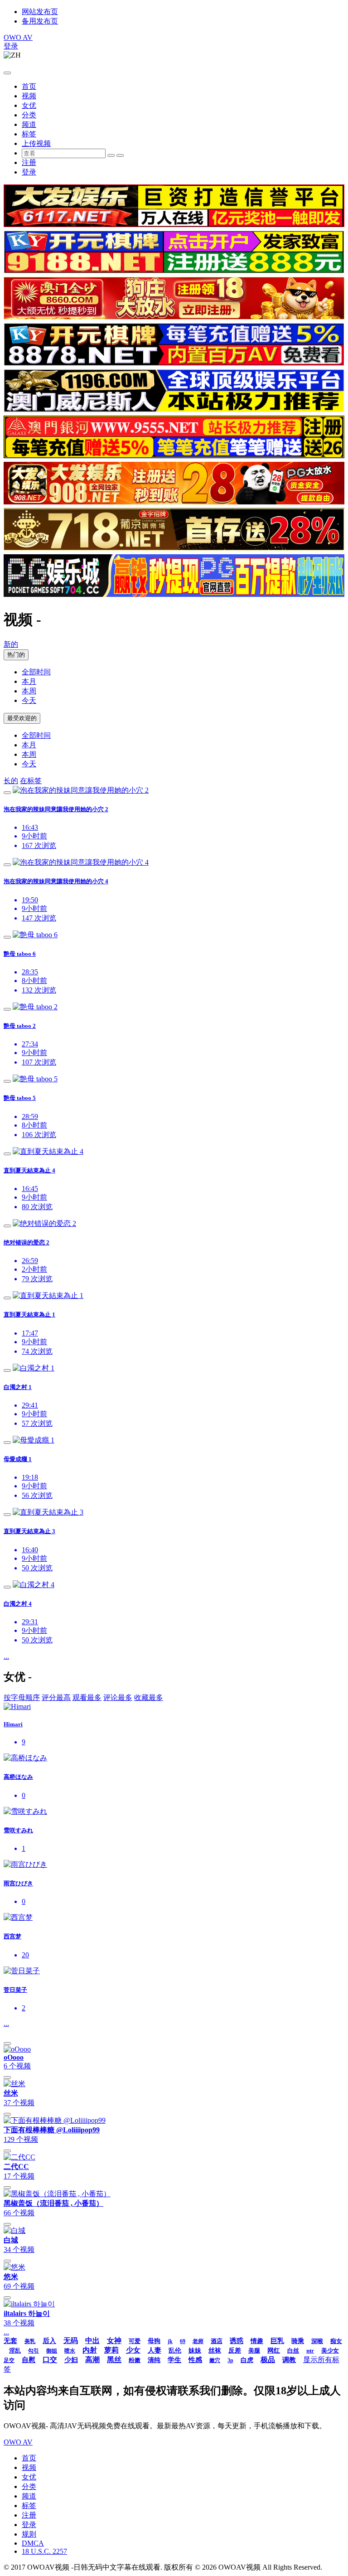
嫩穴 (215, 2360)
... (6, 1656)
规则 (29, 2534)
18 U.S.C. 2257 (44, 2551)
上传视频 (36, 143)
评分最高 (56, 1697)
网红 (274, 2351)
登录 (11, 46)
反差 (235, 2351)
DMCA (33, 2543)
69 (183, 2341)
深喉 (317, 2341)
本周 (29, 691)
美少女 (330, 2351)
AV (18, 37)
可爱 (135, 2341)
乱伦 (175, 2351)
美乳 (30, 2341)
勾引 (34, 2351)
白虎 (247, 2360)
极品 (268, 2360)
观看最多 (87, 1697)
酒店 (217, 2341)
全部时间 (36, 672)
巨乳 (277, 2341)
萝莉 (111, 2350)
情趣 (257, 2341)
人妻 (155, 2350)
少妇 (71, 2360)
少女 (133, 2350)
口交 (50, 2360)
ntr (310, 2351)
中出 (92, 2341)
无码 (71, 2341)
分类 (29, 115)
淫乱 (15, 2351)
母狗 (154, 2341)
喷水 (70, 2351)
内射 (90, 2350)
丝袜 (215, 2351)
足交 (9, 2360)
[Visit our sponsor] (174, 225)
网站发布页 (40, 12)
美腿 (254, 2351)
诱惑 (237, 2341)
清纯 (154, 2360)
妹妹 (195, 2351)
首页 (29, 86)
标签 (29, 134)
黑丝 (114, 2360)
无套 (10, 2341)
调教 (289, 2360)
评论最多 (118, 1697)
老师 (198, 2341)
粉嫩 (135, 2360)
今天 (29, 700)
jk (170, 2341)
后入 (49, 2341)
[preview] (7, 793)
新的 (11, 644)
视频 (29, 96)
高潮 (92, 2360)
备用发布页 (40, 21)
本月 (29, 681)
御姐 (52, 2351)
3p (230, 2360)
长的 (11, 781)
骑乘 (298, 2341)
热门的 (16, 655)
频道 (29, 124)
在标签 (31, 781)
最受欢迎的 (22, 718)
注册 (29, 162)
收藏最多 (149, 1697)
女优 (29, 105)
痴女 (336, 2341)
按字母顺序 (22, 1697)
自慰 (29, 2360)
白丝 (293, 2351)
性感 (195, 2360)
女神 (114, 2341)
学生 (174, 2360)
